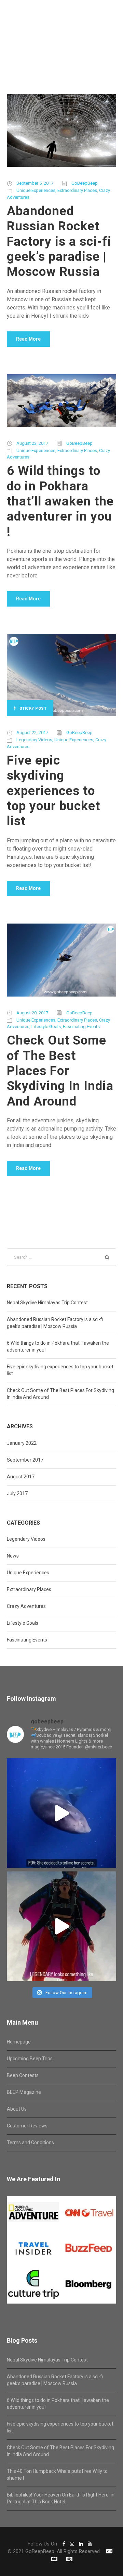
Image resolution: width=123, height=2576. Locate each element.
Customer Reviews (27, 2126)
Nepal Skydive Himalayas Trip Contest (47, 1303)
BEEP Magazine (24, 2092)
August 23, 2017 (32, 443)
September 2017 (25, 1460)
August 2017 (21, 1477)
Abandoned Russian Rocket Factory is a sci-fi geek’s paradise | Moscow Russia (59, 241)
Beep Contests (23, 2075)
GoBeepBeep (85, 183)
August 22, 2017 (32, 732)
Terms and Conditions (30, 2142)
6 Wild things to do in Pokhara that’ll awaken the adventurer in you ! (60, 501)
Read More (28, 339)
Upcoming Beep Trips (30, 2059)
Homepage (19, 2042)
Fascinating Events (81, 1027)
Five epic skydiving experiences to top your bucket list (53, 791)
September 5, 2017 (35, 183)
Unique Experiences (36, 190)
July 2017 (17, 1493)
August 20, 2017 (32, 1013)
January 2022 (22, 1443)
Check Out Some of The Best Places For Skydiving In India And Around (60, 1071)
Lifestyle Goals (46, 1027)
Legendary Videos (34, 740)
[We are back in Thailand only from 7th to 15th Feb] (61, 1926)
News (13, 1556)
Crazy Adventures (26, 1606)
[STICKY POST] (61, 675)
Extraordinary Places (77, 190)
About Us (17, 2109)
